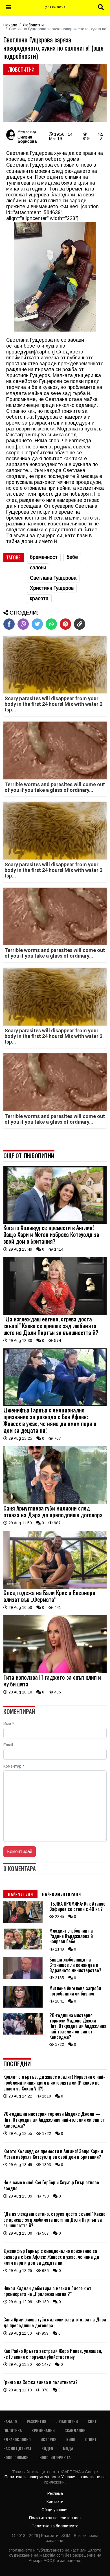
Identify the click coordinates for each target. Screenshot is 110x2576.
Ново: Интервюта (55, 2457)
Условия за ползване (81, 2477)
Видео (47, 2448)
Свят (92, 2421)
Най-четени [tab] (20, 1894)
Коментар (14, 1766)
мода (68, 2448)
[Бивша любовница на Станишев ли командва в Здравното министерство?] (23, 1977)
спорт (91, 2439)
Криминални (43, 2430)
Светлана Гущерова (53, 578)
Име (9, 1724)
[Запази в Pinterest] (65, 624)
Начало (10, 25)
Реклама (55, 2493)
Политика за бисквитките (55, 2526)
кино (71, 2439)
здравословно (17, 2439)
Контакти (55, 2502)
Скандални (75, 2430)
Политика (13, 2430)
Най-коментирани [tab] (61, 1894)
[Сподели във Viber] (23, 624)
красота (39, 598)
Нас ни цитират (17, 2448)
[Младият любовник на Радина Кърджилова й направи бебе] (23, 1949)
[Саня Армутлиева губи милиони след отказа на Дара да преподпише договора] (55, 1503)
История (49, 2439)
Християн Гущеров (52, 588)
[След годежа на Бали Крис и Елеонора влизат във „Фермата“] (55, 1587)
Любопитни (33, 25)
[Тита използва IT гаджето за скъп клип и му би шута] (55, 1672)
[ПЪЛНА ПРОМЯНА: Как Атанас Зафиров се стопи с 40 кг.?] (23, 1922)
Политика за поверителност (31, 2477)
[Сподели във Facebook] (9, 624)
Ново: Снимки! (16, 2457)
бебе (72, 557)
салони (38, 568)
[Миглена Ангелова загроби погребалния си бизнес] (23, 2006)
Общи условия (55, 2510)
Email (8, 1745)
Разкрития (37, 2421)
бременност (44, 557)
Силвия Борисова (27, 139)
